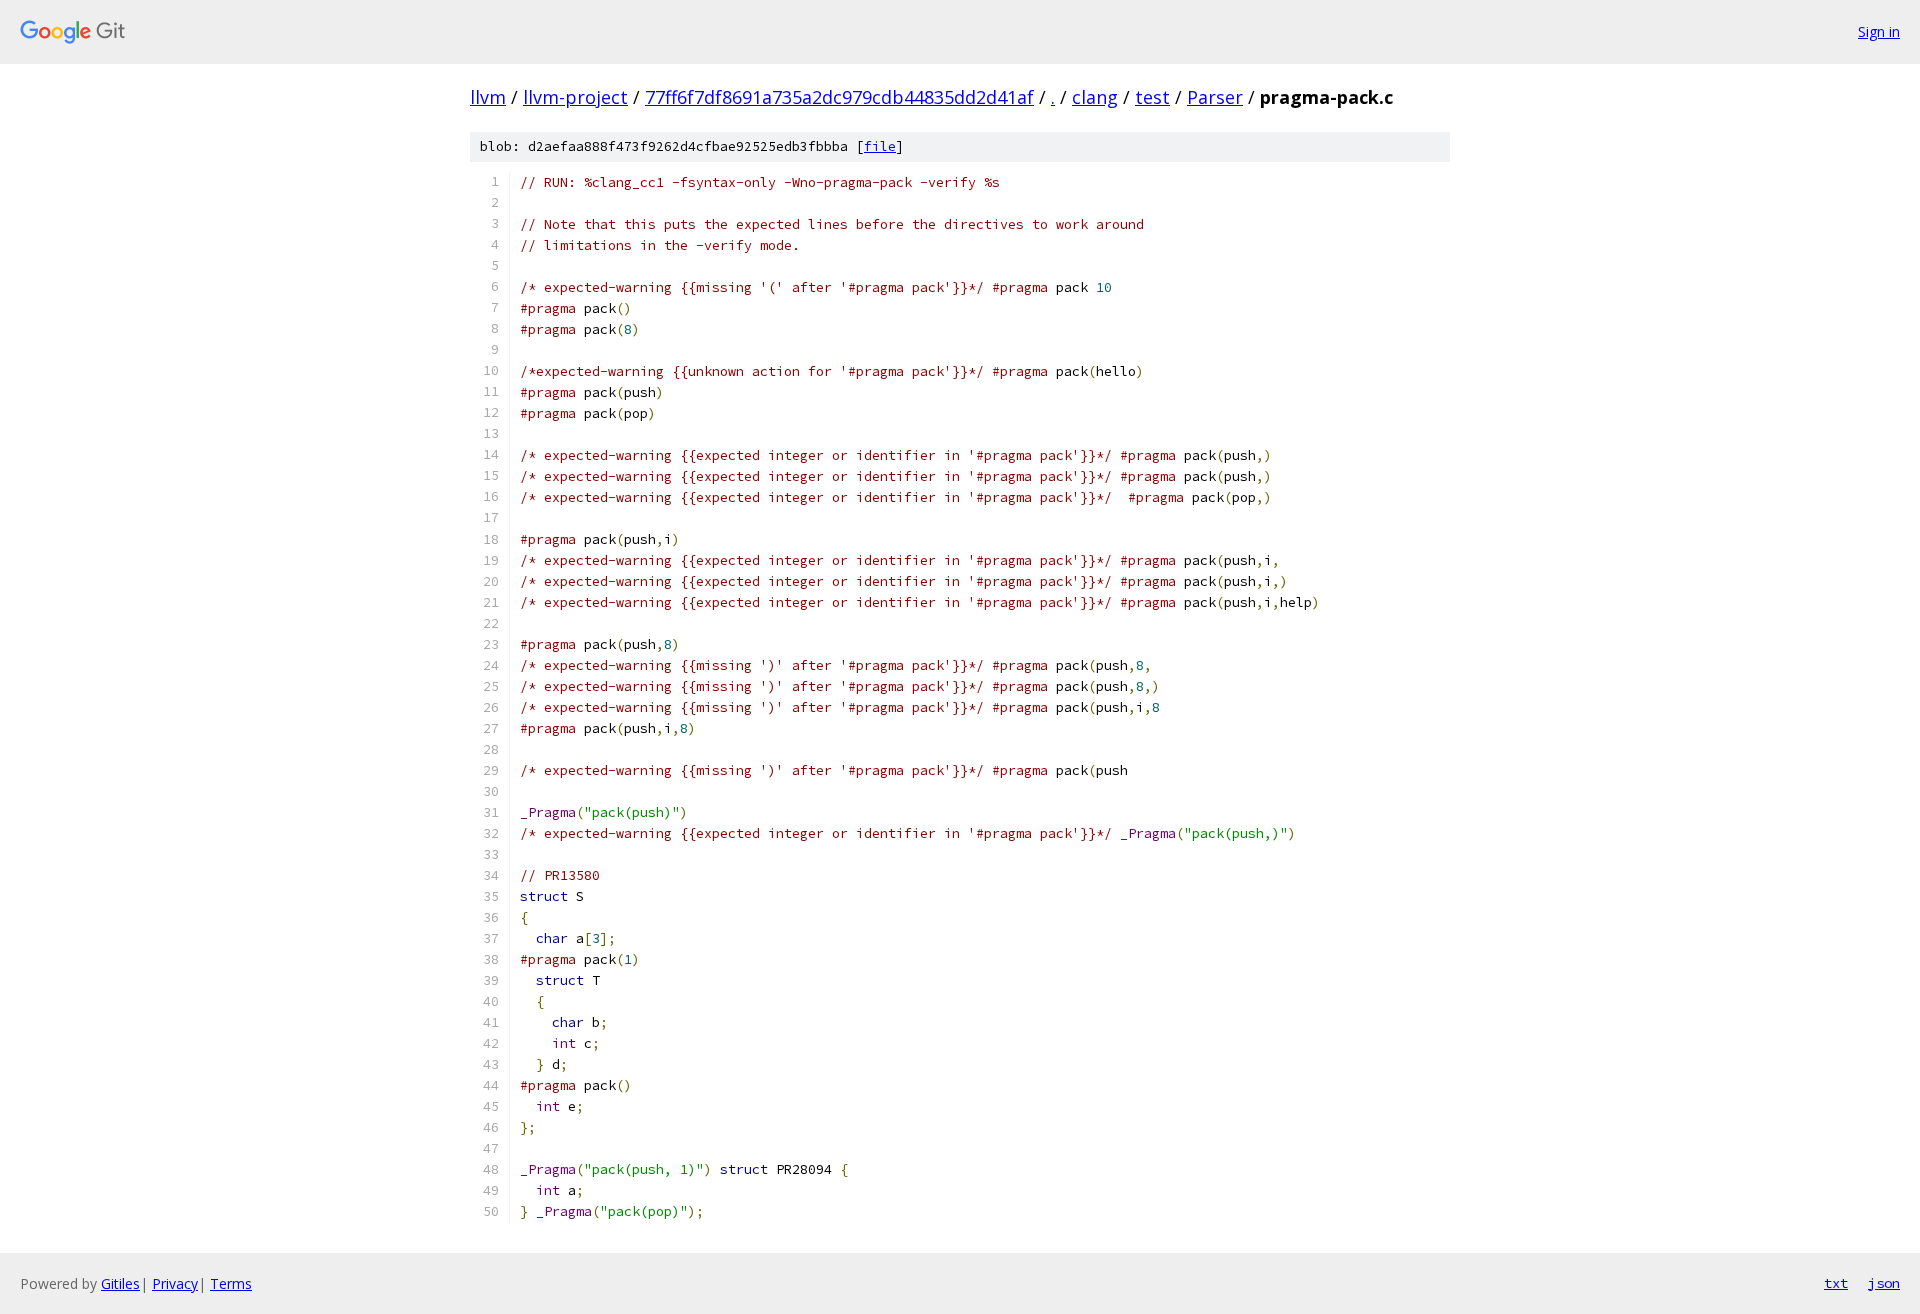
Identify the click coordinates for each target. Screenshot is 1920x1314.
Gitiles (120, 1283)
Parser (1215, 97)
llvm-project (575, 97)
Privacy (175, 1283)
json (1884, 1283)
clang (1095, 97)
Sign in (1879, 31)
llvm (488, 97)
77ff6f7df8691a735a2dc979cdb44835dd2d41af (839, 97)
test (1152, 97)
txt (1836, 1283)
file (880, 146)
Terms (231, 1283)
